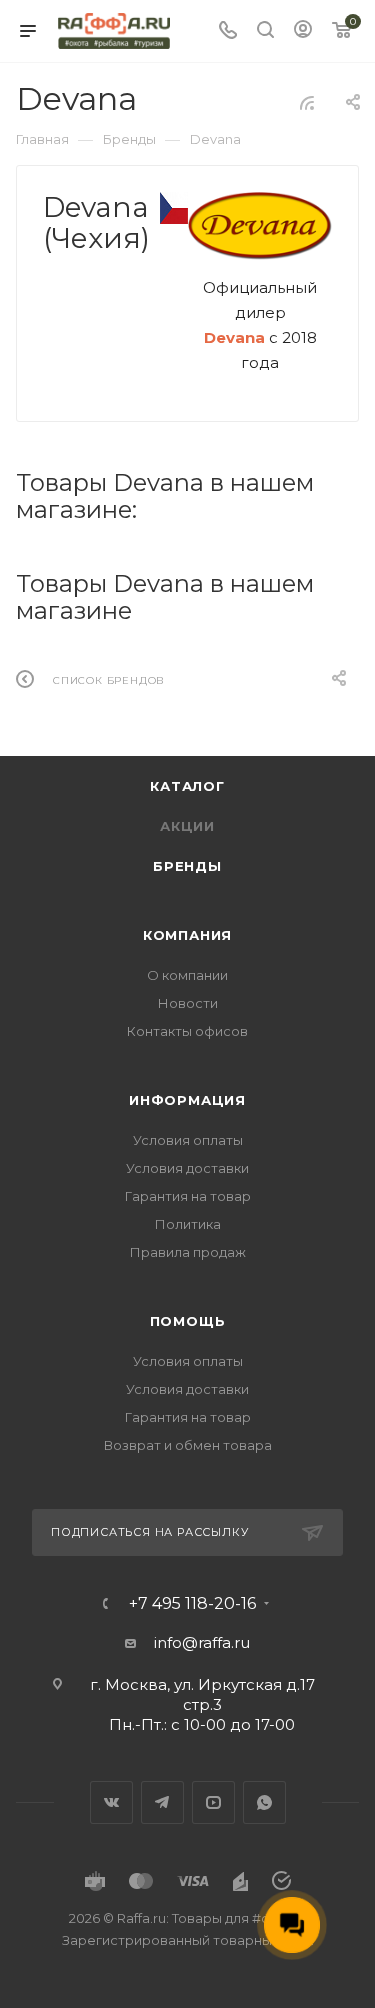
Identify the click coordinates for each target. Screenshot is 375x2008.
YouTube (213, 1802)
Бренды (187, 866)
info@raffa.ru (202, 1642)
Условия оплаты (188, 1140)
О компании (187, 975)
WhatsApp (264, 1802)
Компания (187, 935)
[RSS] (307, 102)
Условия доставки (187, 1168)
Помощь (188, 1321)
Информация (187, 1100)
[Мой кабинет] (303, 31)
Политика (188, 1224)
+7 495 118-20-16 (192, 1604)
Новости (188, 1003)
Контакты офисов (187, 1031)
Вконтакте (111, 1802)
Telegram (162, 1802)
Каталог (187, 786)
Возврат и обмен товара (188, 1445)
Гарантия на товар (188, 1196)
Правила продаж (188, 1252)
